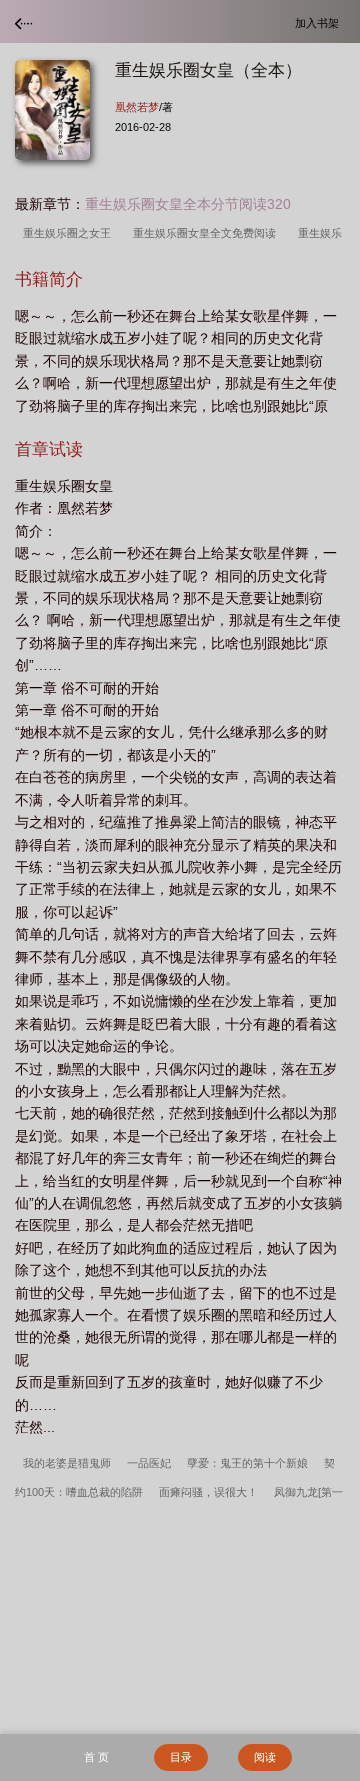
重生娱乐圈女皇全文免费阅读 (207, 233)
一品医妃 (149, 1463)
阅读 (265, 1757)
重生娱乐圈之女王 (70, 233)
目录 (181, 1757)
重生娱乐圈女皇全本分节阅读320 (188, 204)
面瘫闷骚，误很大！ (208, 1492)
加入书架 (320, 22)
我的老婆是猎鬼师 (67, 1463)
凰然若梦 (137, 107)
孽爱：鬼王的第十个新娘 (247, 1463)
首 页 (96, 1757)
